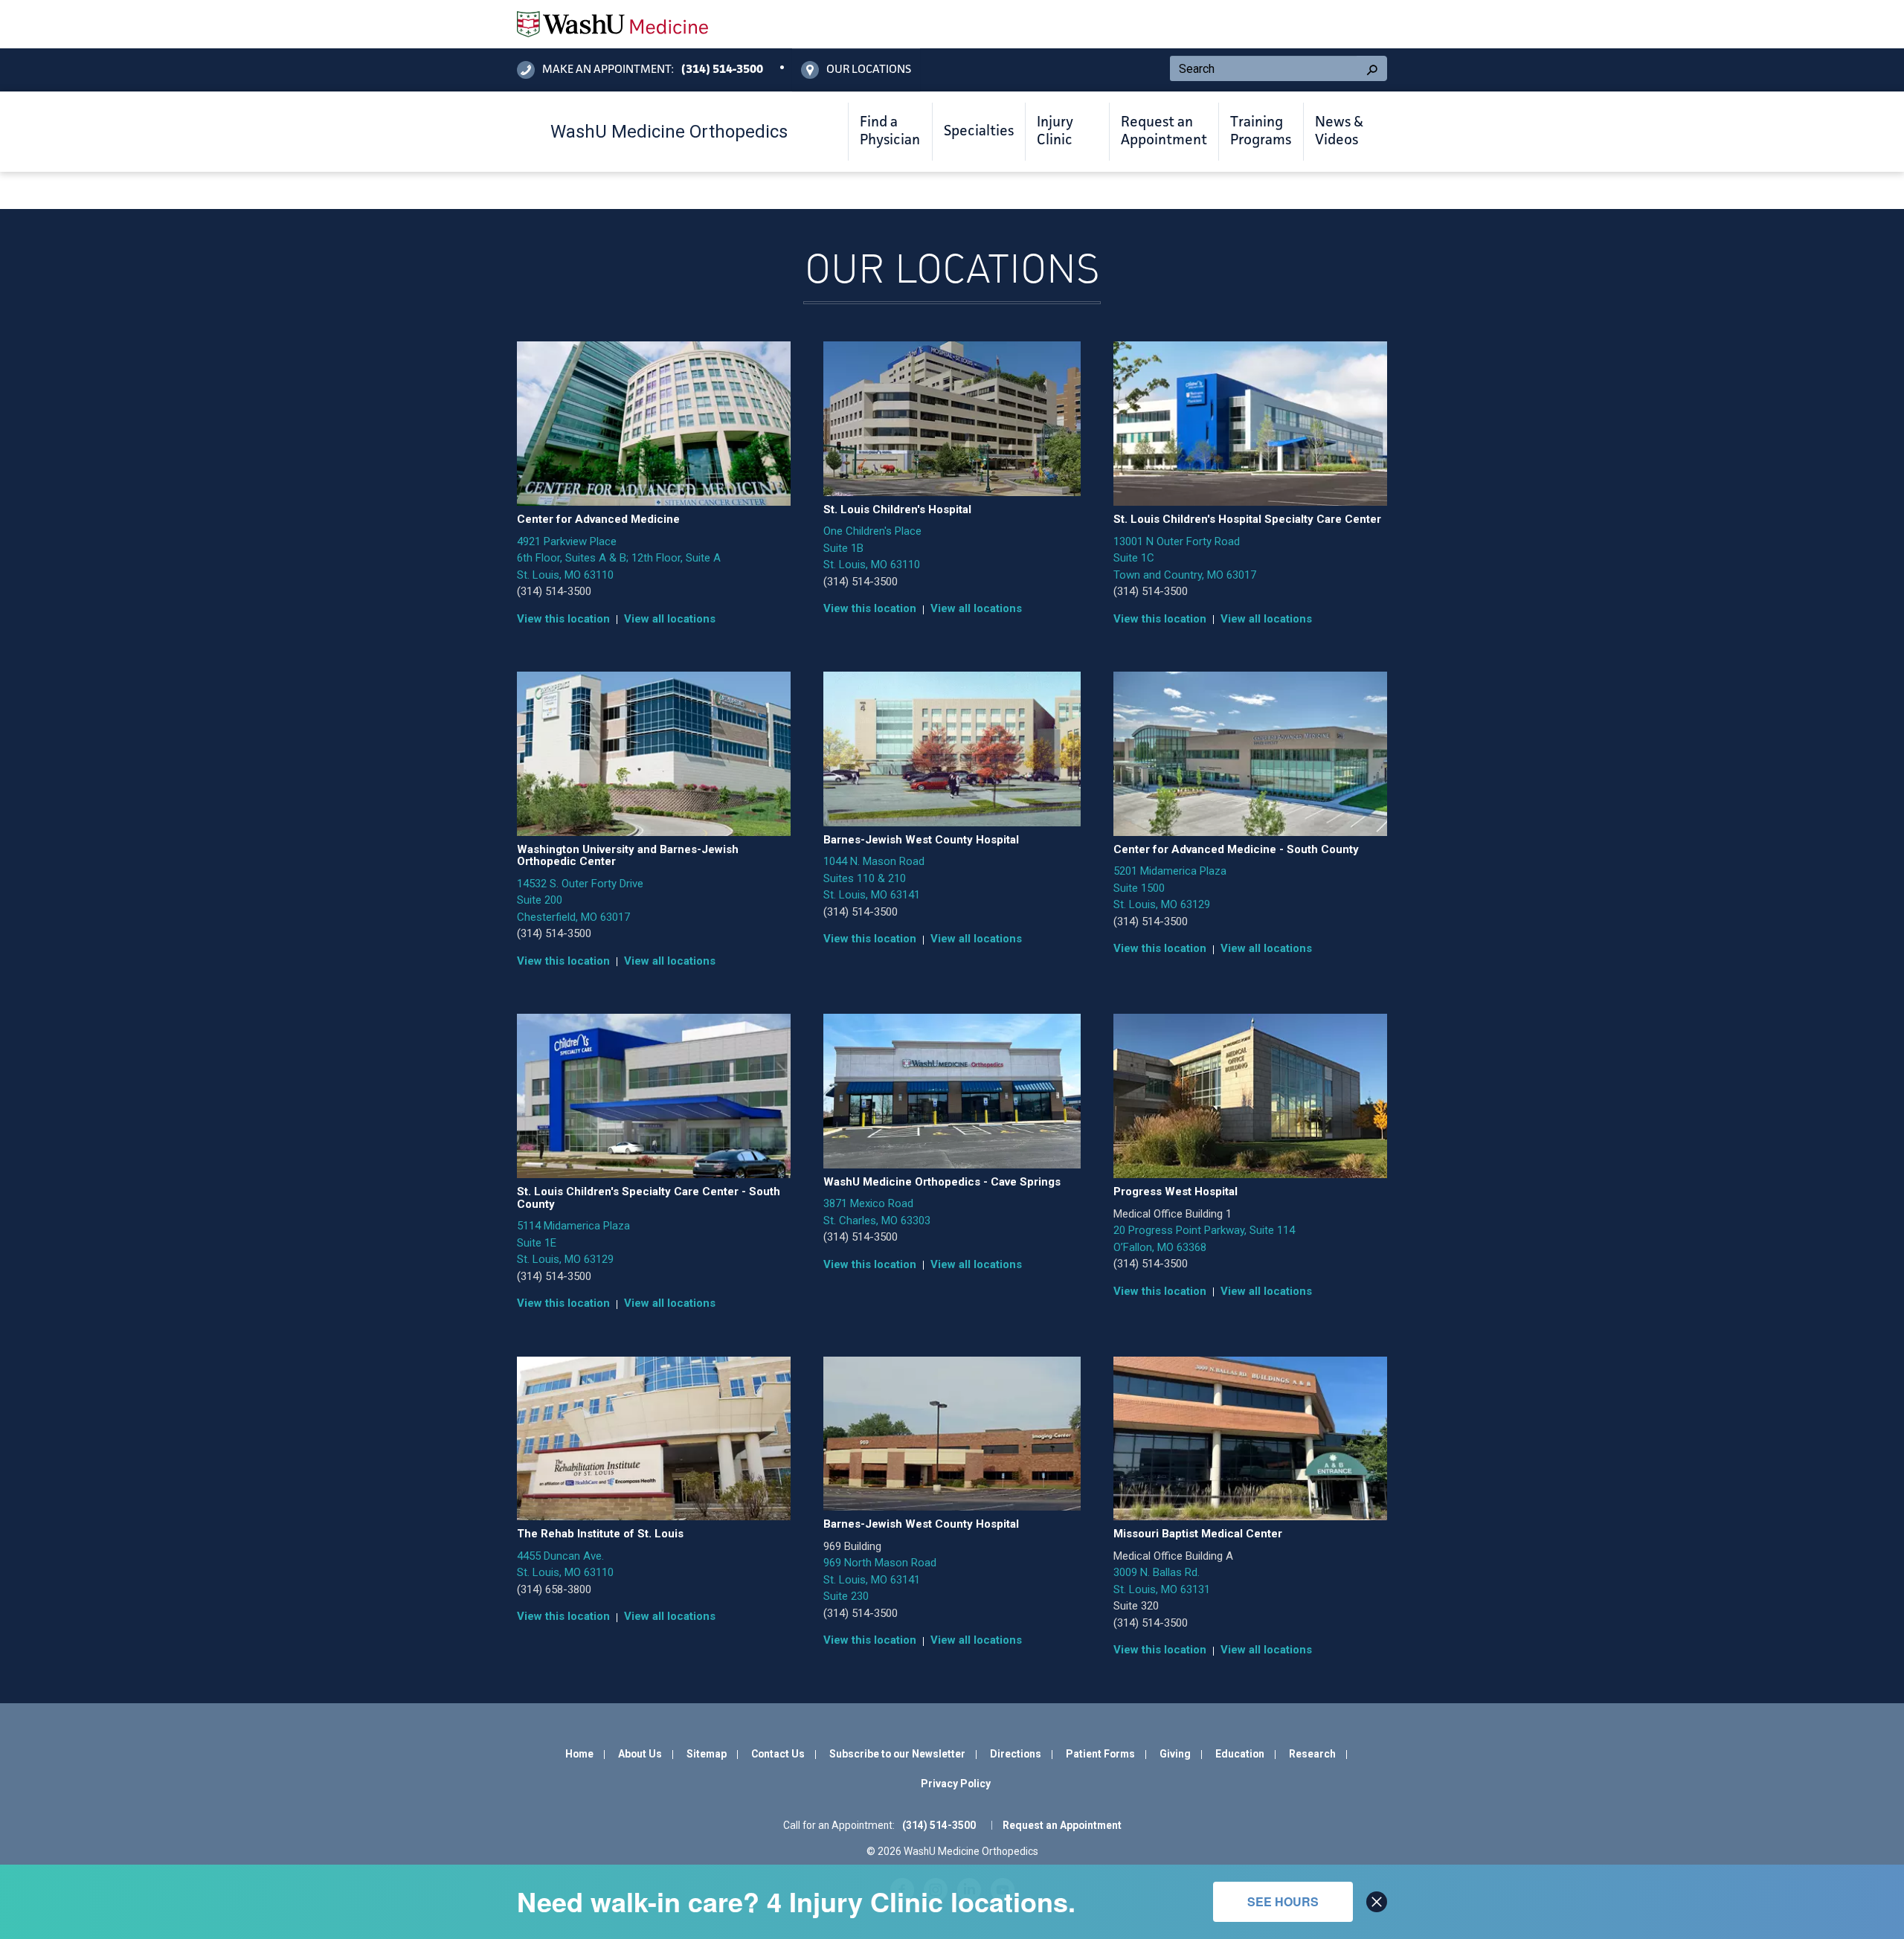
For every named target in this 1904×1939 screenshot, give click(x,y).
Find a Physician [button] (890, 132)
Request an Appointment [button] (1164, 132)
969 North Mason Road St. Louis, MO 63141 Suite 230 (880, 1579)
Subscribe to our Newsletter (897, 1754)
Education (1240, 1754)
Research (1312, 1754)
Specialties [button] (979, 132)
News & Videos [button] (1339, 132)
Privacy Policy (956, 1784)
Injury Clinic (1055, 132)
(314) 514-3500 (554, 591)
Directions (1016, 1754)
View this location (563, 619)
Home (579, 1754)
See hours (1283, 1901)
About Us (640, 1754)
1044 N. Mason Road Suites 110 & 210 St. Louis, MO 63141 (874, 878)
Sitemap (707, 1754)
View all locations (670, 619)
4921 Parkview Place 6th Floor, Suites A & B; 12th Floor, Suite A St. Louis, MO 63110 (619, 558)
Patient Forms (1100, 1754)
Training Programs (1261, 132)
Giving (1175, 1754)
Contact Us (778, 1754)
